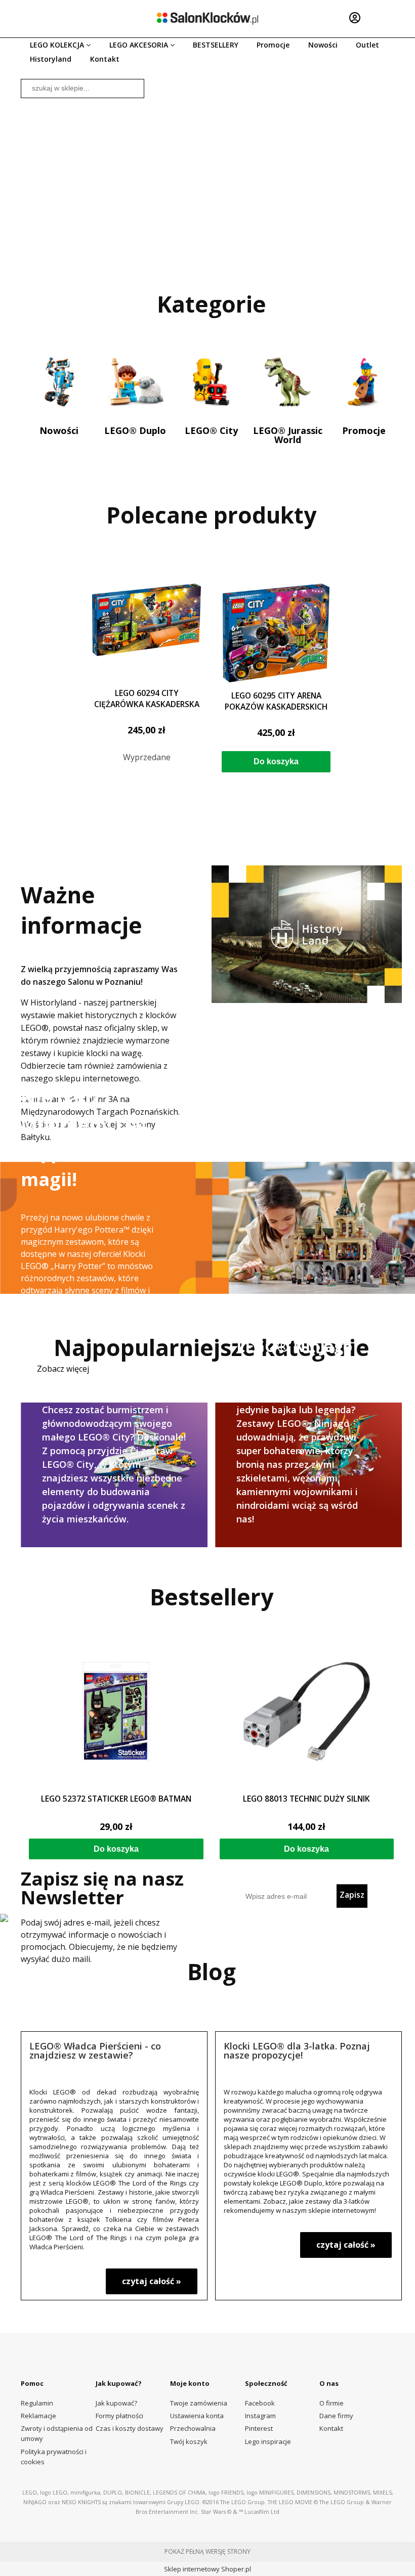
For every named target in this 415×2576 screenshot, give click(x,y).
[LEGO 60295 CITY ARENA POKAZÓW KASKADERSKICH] (276, 633)
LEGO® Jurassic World (288, 434)
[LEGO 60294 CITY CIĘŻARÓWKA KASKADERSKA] (147, 632)
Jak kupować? (116, 2403)
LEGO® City (211, 430)
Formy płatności (119, 2416)
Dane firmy (336, 2416)
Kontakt (331, 2428)
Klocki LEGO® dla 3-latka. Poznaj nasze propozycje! (297, 2050)
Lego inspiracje (268, 2441)
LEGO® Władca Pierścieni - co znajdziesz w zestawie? (95, 2050)
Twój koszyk (189, 2441)
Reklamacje (38, 2416)
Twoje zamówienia (199, 2403)
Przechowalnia (193, 2428)
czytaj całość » (152, 2281)
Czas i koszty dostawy (130, 2428)
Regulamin (37, 2403)
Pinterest (259, 2428)
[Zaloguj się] (355, 18)
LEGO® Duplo (135, 430)
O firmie (331, 2403)
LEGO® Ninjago (308, 1472)
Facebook (260, 2403)
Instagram (260, 2416)
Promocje (364, 430)
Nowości (59, 430)
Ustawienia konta (197, 2416)
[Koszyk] (387, 18)
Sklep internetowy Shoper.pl (207, 2569)
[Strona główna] (207, 18)
